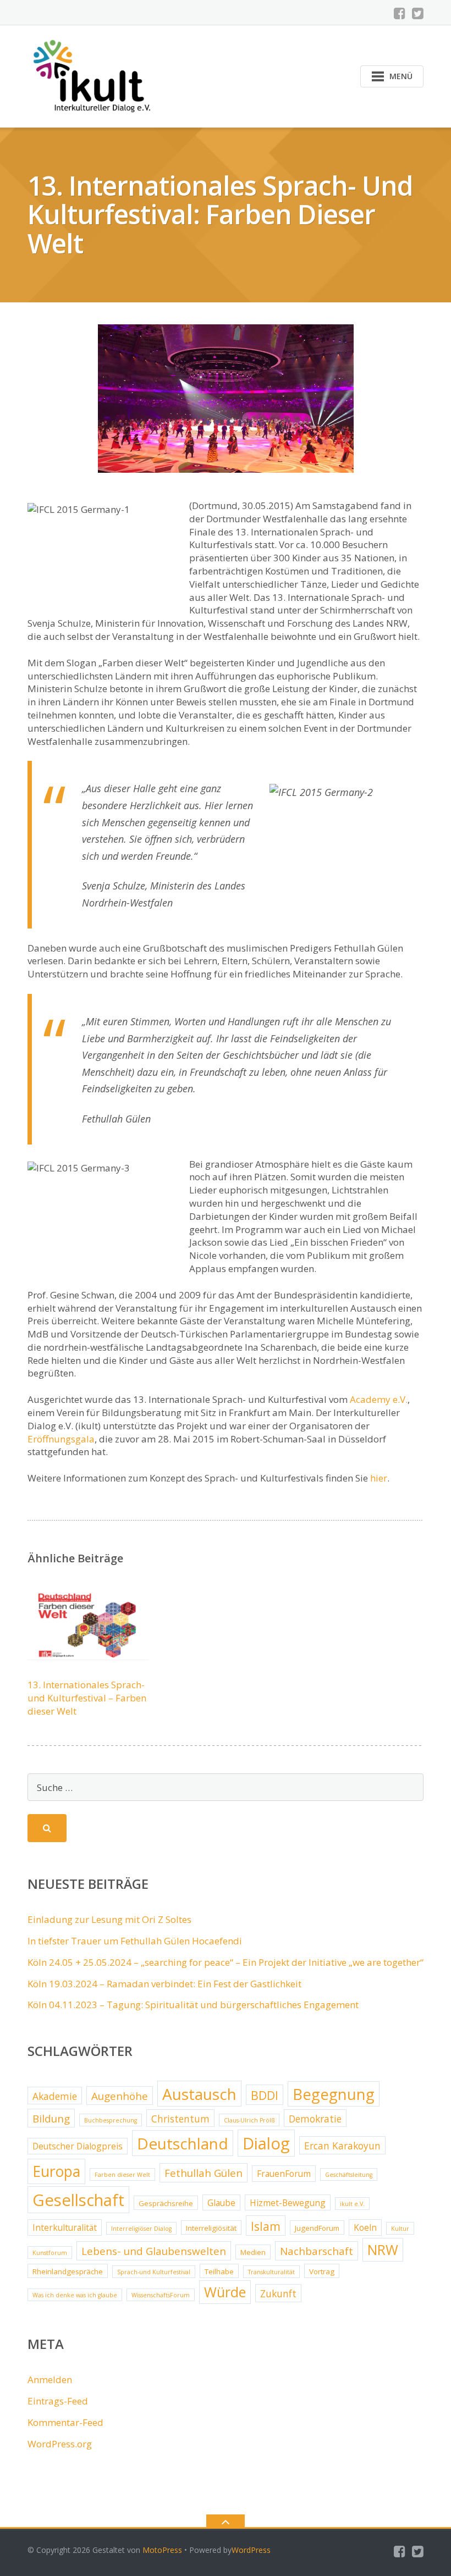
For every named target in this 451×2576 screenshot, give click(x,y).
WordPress (251, 2550)
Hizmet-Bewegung (288, 2203)
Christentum (180, 2119)
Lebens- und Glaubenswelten (154, 2251)
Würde (225, 2292)
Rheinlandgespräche (68, 2271)
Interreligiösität (211, 2228)
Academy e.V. (379, 1399)
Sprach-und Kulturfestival (154, 2272)
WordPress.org (60, 2444)
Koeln (365, 2227)
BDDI (265, 2095)
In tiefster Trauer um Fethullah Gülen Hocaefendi (135, 1941)
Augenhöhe (120, 2096)
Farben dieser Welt (122, 2175)
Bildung (51, 2119)
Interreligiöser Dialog (141, 2229)
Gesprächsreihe (166, 2203)
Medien (253, 2252)
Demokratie (315, 2119)
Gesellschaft (78, 2200)
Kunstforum (50, 2253)
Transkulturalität (271, 2272)
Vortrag (322, 2271)
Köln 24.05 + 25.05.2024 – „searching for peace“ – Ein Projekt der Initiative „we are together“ (226, 1962)
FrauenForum (284, 2174)
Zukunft (278, 2293)
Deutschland (183, 2143)
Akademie (55, 2096)
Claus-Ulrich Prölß (249, 2120)
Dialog (266, 2143)
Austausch (199, 2094)
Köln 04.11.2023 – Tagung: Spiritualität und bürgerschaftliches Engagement (193, 2005)
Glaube (221, 2203)
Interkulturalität (65, 2227)
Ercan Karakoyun (342, 2146)
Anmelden (50, 2379)
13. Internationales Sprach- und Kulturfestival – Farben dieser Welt (87, 1698)
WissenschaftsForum (161, 2295)
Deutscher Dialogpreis (78, 2146)
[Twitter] (418, 13)
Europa (56, 2171)
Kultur (400, 2229)
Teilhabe (219, 2271)
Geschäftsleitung (349, 2175)
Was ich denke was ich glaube (75, 2295)
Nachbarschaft (317, 2251)
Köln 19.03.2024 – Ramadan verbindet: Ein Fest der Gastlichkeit (164, 1984)
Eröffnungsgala (61, 1439)
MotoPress (162, 2550)
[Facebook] (400, 13)
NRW (383, 2250)
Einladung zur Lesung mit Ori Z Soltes (109, 1919)
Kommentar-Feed (65, 2422)
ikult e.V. (352, 2204)
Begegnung (334, 2094)
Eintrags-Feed (58, 2401)
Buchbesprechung (111, 2120)
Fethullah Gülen (204, 2173)
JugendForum (317, 2228)
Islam (266, 2226)
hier (379, 1478)
